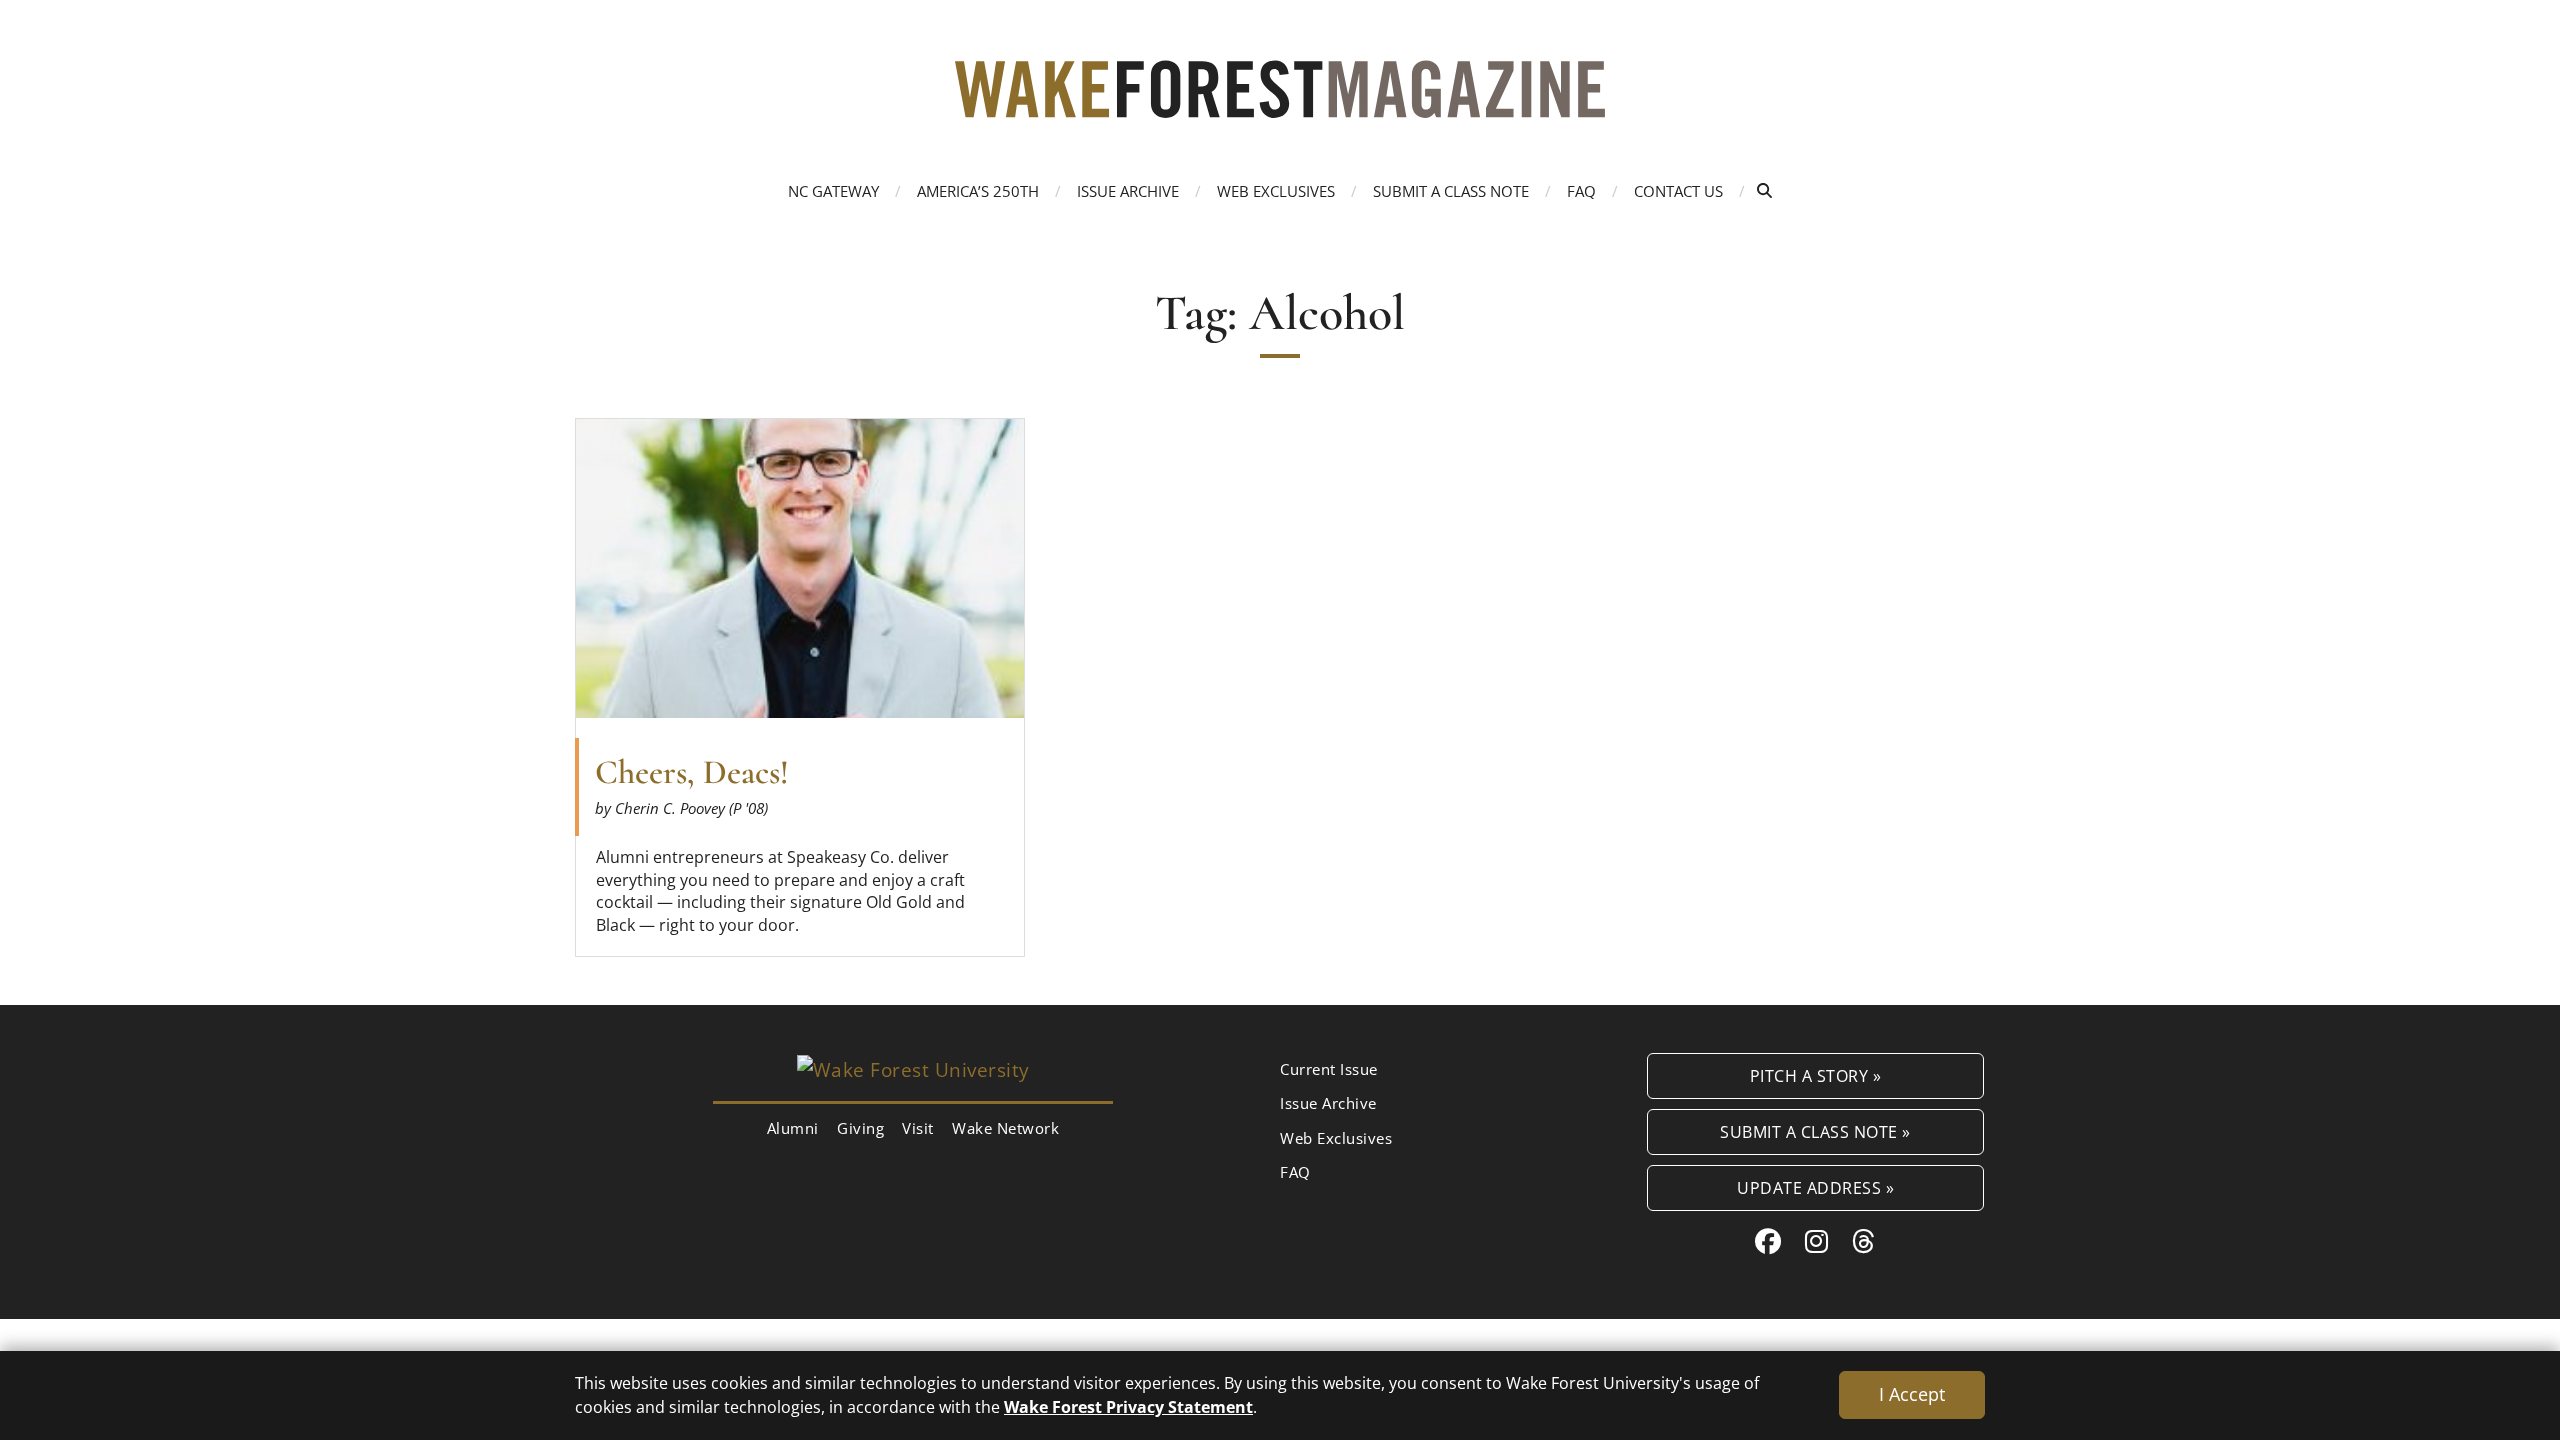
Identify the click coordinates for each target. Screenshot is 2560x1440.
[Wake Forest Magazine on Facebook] (1768, 1241)
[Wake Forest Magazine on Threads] (1864, 1241)
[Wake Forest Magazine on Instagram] (1817, 1241)
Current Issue (1329, 1069)
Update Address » (1815, 1187)
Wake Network (1005, 1128)
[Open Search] (1764, 190)
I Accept (1912, 1394)
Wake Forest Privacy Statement (1128, 1406)
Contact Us (1678, 191)
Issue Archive (1128, 191)
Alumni (793, 1128)
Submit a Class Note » (1815, 1131)
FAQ (1581, 191)
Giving (860, 1128)
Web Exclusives (1276, 191)
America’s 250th (978, 191)
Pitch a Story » (1816, 1075)
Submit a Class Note (1451, 191)
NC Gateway (833, 191)
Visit (918, 1128)
